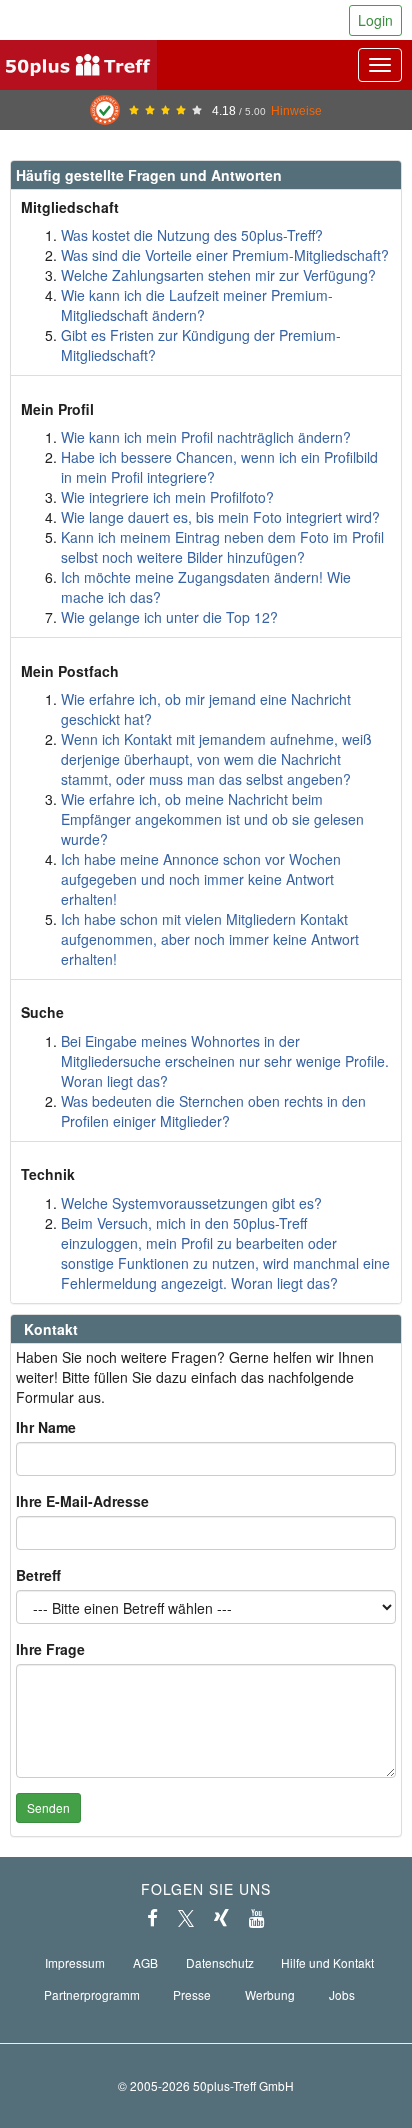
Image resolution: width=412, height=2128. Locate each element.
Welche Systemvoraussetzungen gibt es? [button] (191, 1203)
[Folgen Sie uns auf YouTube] (257, 1918)
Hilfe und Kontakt (327, 1962)
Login (375, 20)
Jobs (342, 1994)
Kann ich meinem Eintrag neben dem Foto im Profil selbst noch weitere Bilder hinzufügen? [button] (222, 547)
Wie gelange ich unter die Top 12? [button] (169, 617)
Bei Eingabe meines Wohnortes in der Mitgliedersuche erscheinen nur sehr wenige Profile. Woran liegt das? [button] (225, 1061)
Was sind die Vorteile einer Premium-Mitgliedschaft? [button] (225, 255)
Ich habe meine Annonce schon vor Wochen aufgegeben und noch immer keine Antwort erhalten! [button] (201, 879)
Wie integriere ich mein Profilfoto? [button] (167, 497)
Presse (192, 1994)
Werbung (270, 1994)
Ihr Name (46, 1427)
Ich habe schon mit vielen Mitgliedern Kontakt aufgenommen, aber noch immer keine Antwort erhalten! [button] (210, 939)
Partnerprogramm (92, 1994)
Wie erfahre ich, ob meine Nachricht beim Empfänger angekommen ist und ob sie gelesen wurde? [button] (212, 819)
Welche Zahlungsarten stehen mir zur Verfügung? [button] (218, 275)
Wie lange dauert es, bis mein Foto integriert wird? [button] (220, 517)
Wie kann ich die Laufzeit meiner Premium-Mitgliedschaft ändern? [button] (197, 305)
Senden (48, 1807)
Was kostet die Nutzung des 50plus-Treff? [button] (192, 235)
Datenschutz (220, 1962)
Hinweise (296, 110)
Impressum (75, 1962)
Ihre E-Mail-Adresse (82, 1501)
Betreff (38, 1575)
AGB (145, 1962)
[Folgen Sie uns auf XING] (221, 1918)
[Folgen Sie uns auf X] (186, 1918)
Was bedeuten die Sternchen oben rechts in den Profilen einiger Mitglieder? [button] (213, 1111)
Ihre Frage (50, 1649)
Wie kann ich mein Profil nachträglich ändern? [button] (206, 437)
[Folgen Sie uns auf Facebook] (152, 1918)
